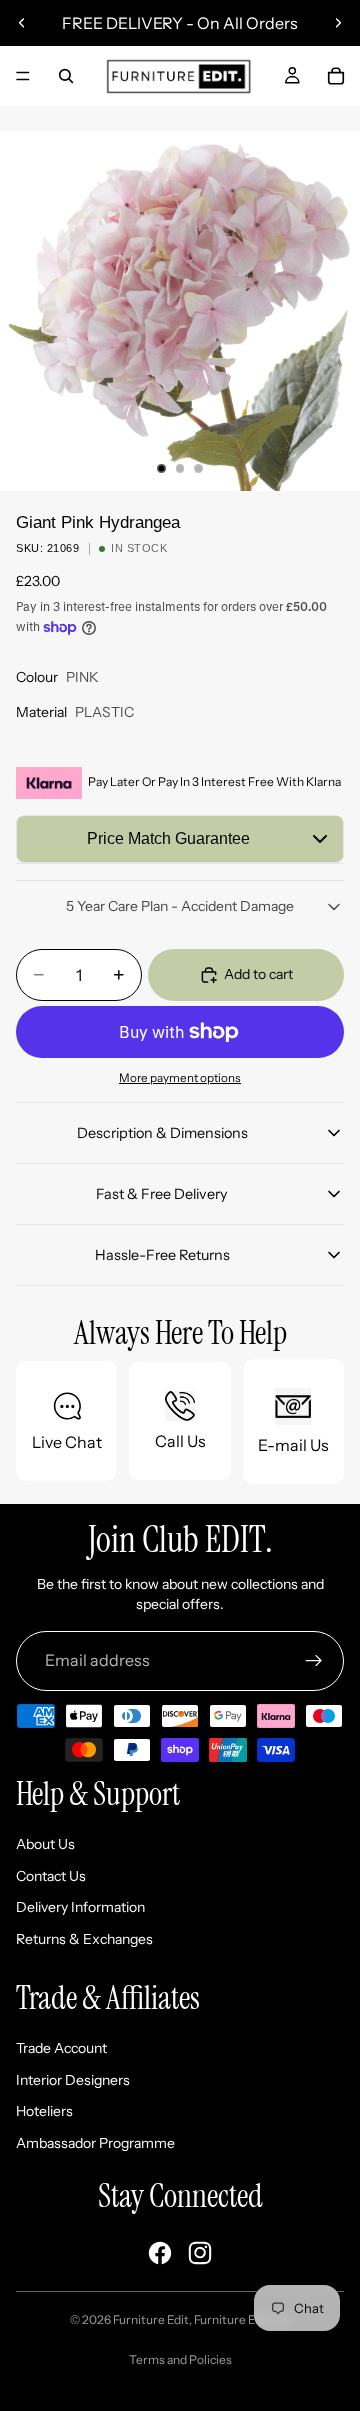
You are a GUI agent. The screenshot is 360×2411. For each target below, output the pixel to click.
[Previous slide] (22, 23)
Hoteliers (44, 2111)
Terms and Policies (180, 2359)
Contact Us (51, 1876)
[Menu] (23, 76)
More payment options (180, 1078)
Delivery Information (80, 1907)
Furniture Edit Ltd (242, 2319)
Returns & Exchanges (84, 1939)
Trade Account (61, 2048)
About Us (45, 1844)
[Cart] (336, 76)
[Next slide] (338, 23)
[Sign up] (314, 1661)
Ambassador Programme (95, 2143)
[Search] (66, 76)
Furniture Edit (151, 2319)
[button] (180, 839)
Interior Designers (73, 2080)
